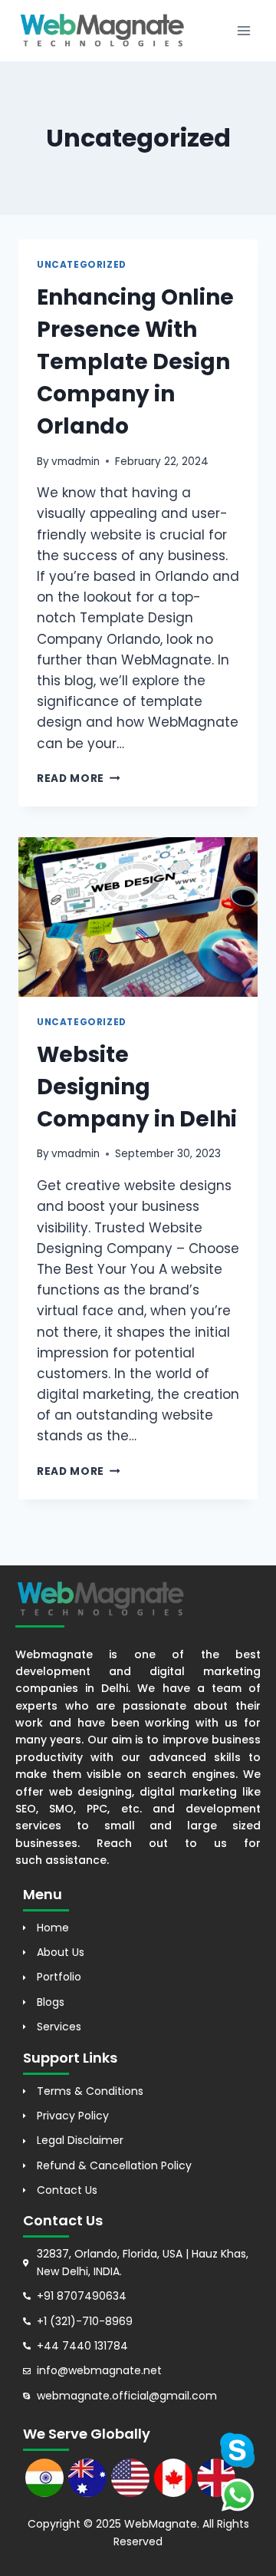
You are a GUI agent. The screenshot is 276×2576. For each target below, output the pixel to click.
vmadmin (76, 462)
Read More (79, 778)
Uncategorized (82, 265)
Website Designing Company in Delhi (137, 1087)
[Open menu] (243, 30)
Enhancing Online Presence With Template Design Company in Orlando (135, 362)
